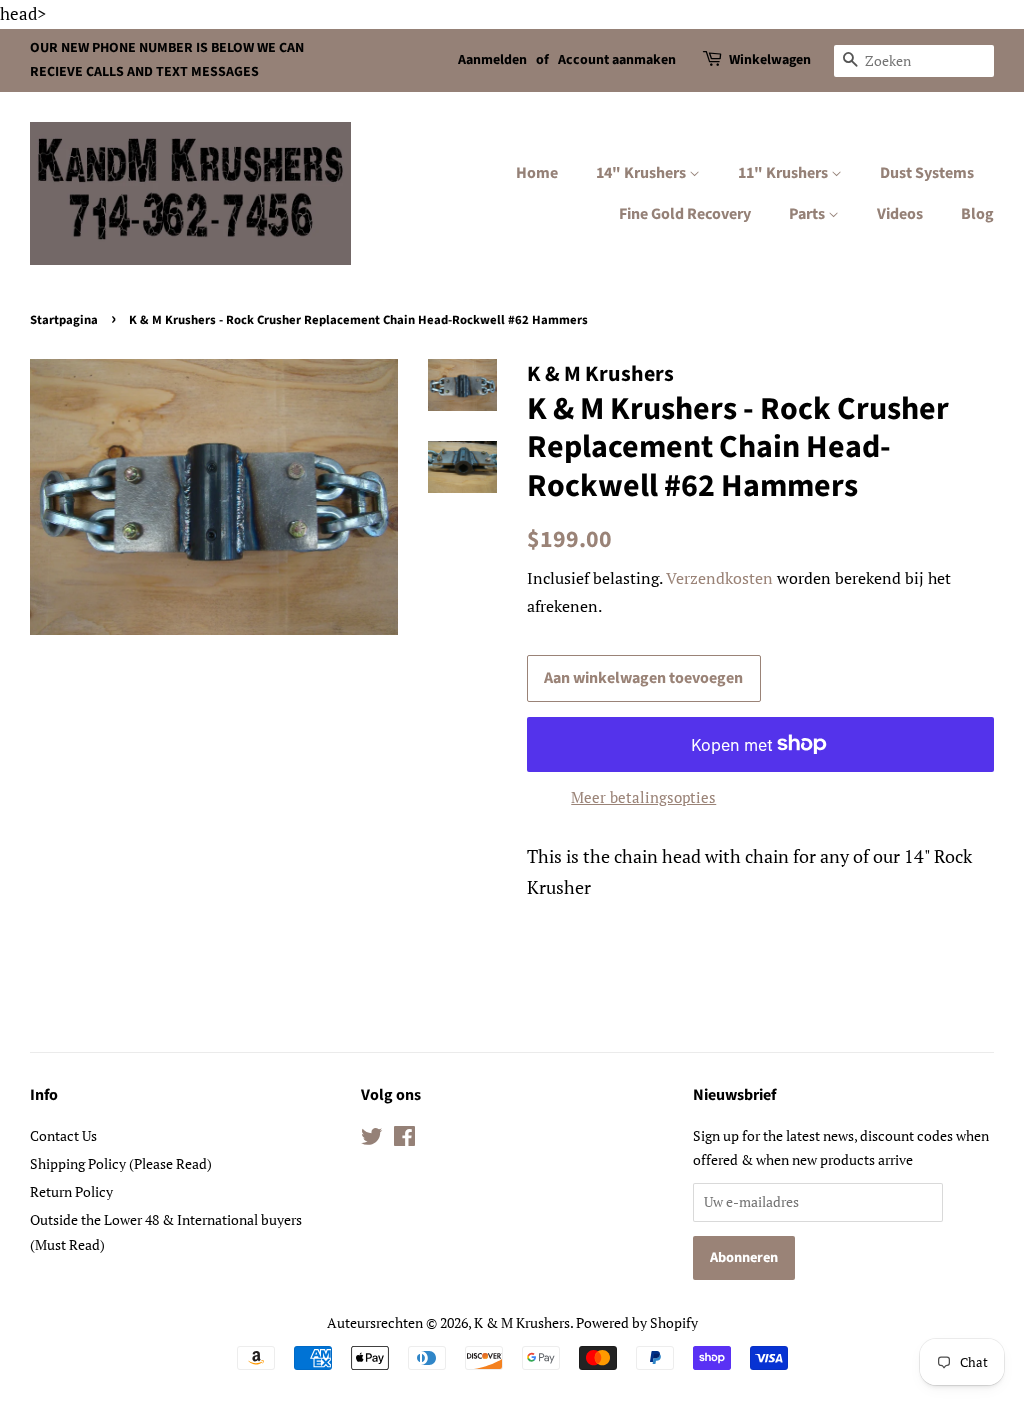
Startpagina (64, 320)
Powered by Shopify (637, 1322)
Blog (977, 214)
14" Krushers (642, 173)
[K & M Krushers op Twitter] (372, 1139)
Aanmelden (492, 60)
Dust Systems (927, 173)
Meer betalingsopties (643, 797)
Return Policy (71, 1191)
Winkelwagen (770, 60)
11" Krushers (784, 173)
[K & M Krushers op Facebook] (404, 1139)
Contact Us (63, 1135)
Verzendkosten (719, 578)
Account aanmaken (617, 60)
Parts (808, 214)
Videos (900, 214)
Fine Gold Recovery (685, 214)
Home (537, 173)
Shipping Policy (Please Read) (121, 1163)
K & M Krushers (522, 1322)
